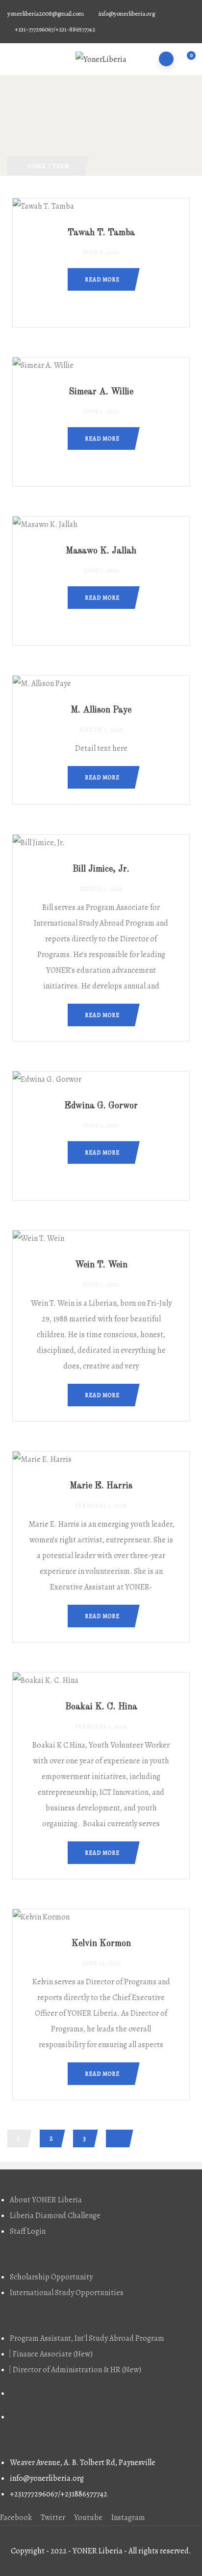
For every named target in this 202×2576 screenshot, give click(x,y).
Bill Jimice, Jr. (101, 869)
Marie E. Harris (101, 1486)
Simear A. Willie (101, 392)
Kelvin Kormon (101, 1944)
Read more (102, 279)
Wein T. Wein (101, 1265)
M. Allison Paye (101, 710)
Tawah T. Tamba (101, 233)
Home (36, 166)
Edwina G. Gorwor (101, 1106)
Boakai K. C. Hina (101, 1707)
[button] (186, 60)
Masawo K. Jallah (101, 551)
